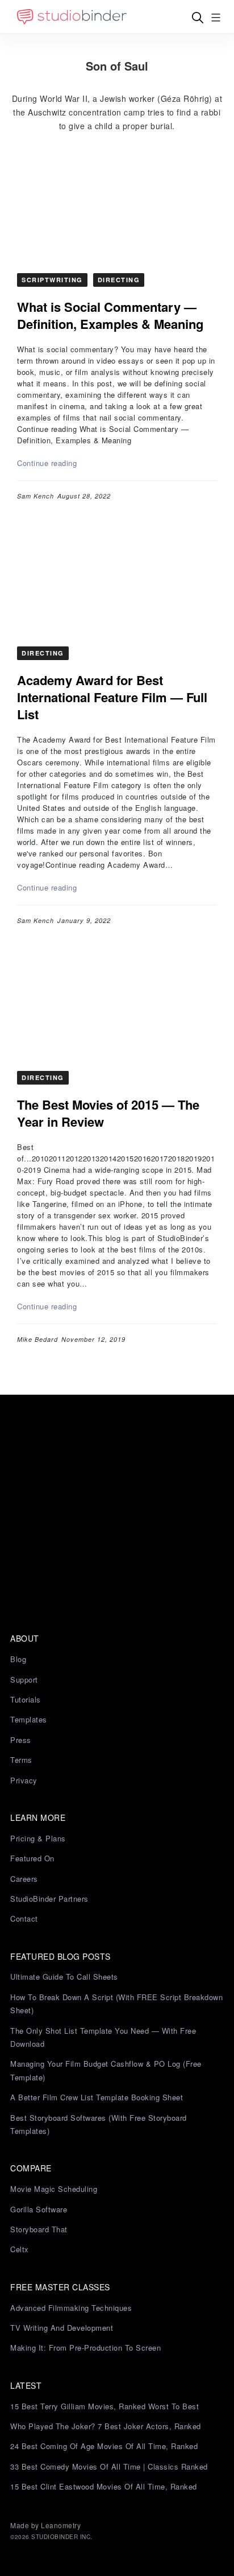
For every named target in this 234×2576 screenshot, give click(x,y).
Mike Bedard (37, 1339)
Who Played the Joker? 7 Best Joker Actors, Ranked (106, 2426)
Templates (29, 1719)
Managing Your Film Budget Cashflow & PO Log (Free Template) (106, 2070)
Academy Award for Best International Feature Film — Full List (112, 697)
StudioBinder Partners (49, 1899)
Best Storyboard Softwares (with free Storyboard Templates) (99, 2124)
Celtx (20, 2249)
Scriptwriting (52, 280)
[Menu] (216, 17)
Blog (18, 1659)
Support (24, 1679)
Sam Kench (35, 496)
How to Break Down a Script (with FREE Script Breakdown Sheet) (116, 2004)
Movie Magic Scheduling (54, 2189)
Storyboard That (39, 2229)
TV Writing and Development (62, 2328)
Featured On (32, 1858)
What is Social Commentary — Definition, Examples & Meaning (110, 315)
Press (21, 1740)
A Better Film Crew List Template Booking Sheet (97, 2097)
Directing (119, 280)
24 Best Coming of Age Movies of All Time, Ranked (104, 2446)
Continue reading (47, 463)
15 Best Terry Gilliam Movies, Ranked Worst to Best (105, 2406)
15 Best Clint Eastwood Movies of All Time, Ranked (104, 2486)
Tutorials (26, 1699)
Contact (24, 1918)
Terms (21, 1760)
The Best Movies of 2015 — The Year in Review (108, 1113)
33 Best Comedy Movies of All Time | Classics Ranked (109, 2466)
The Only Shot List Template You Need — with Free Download (103, 2037)
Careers (24, 1879)
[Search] (198, 17)
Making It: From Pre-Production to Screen (85, 2348)
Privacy (24, 1780)
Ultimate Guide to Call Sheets (64, 1977)
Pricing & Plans (38, 1838)
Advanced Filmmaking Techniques (71, 2308)
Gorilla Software (39, 2209)
